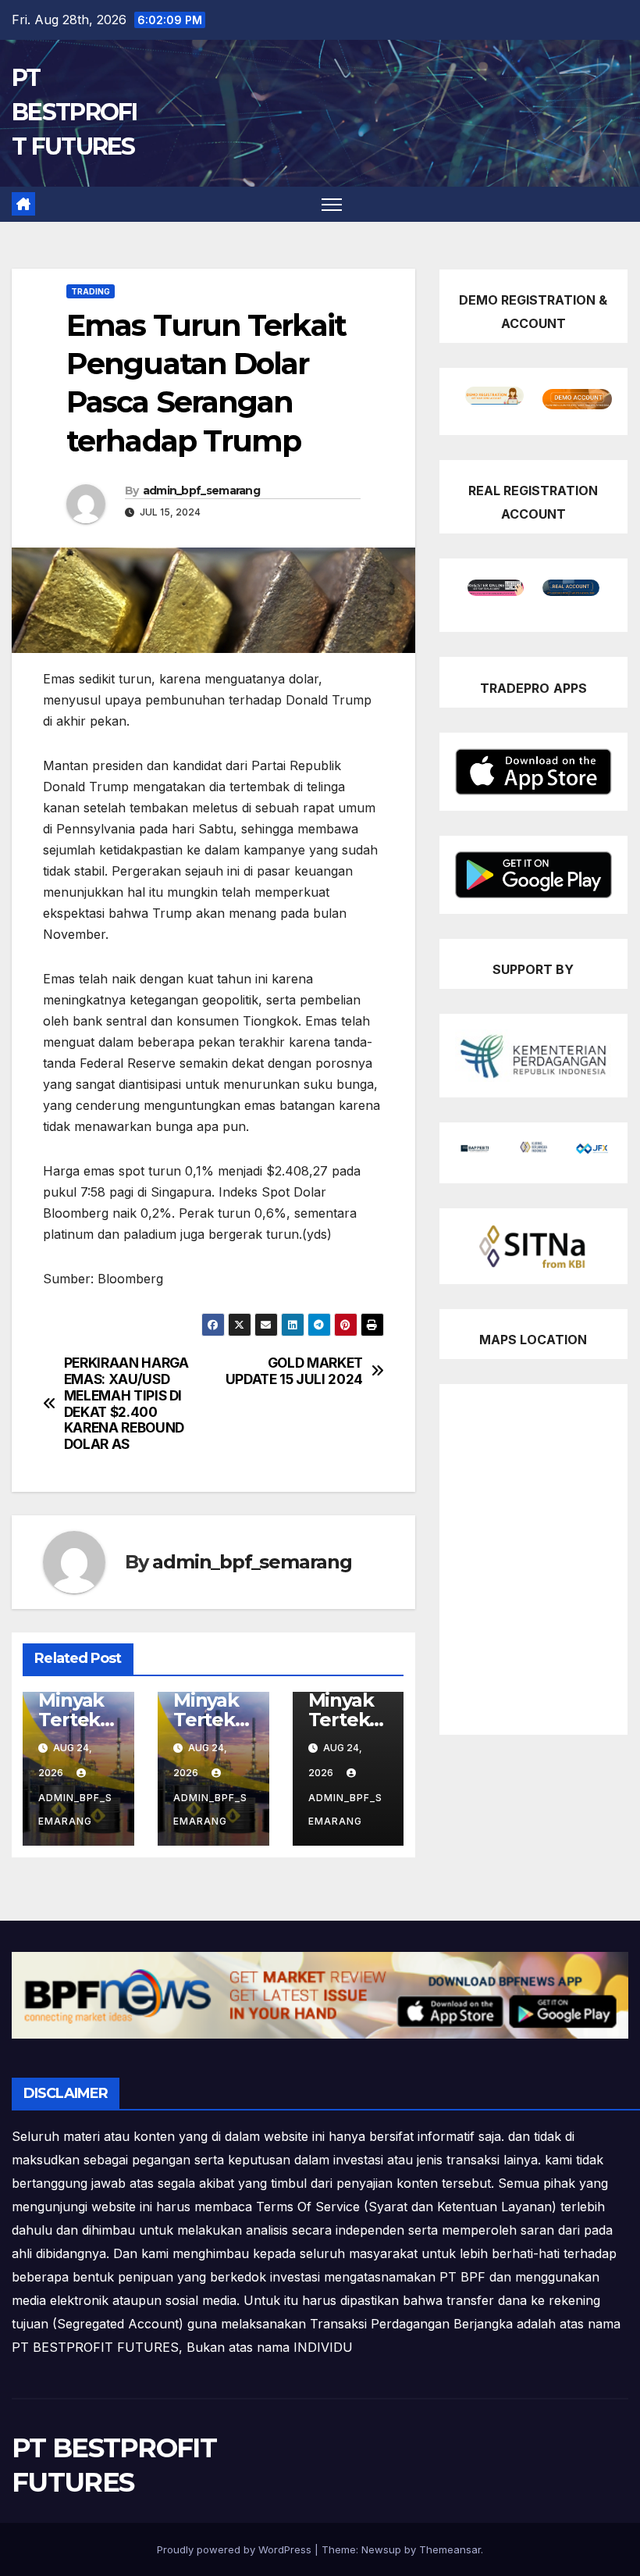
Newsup (381, 2549)
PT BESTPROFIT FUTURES (75, 112)
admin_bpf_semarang (201, 491)
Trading (91, 291)
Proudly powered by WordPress (236, 2549)
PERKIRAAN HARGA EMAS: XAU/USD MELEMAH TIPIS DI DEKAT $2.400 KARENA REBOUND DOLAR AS (126, 1404)
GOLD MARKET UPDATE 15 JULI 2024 (294, 1371)
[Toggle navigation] (332, 204)
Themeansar (450, 2549)
